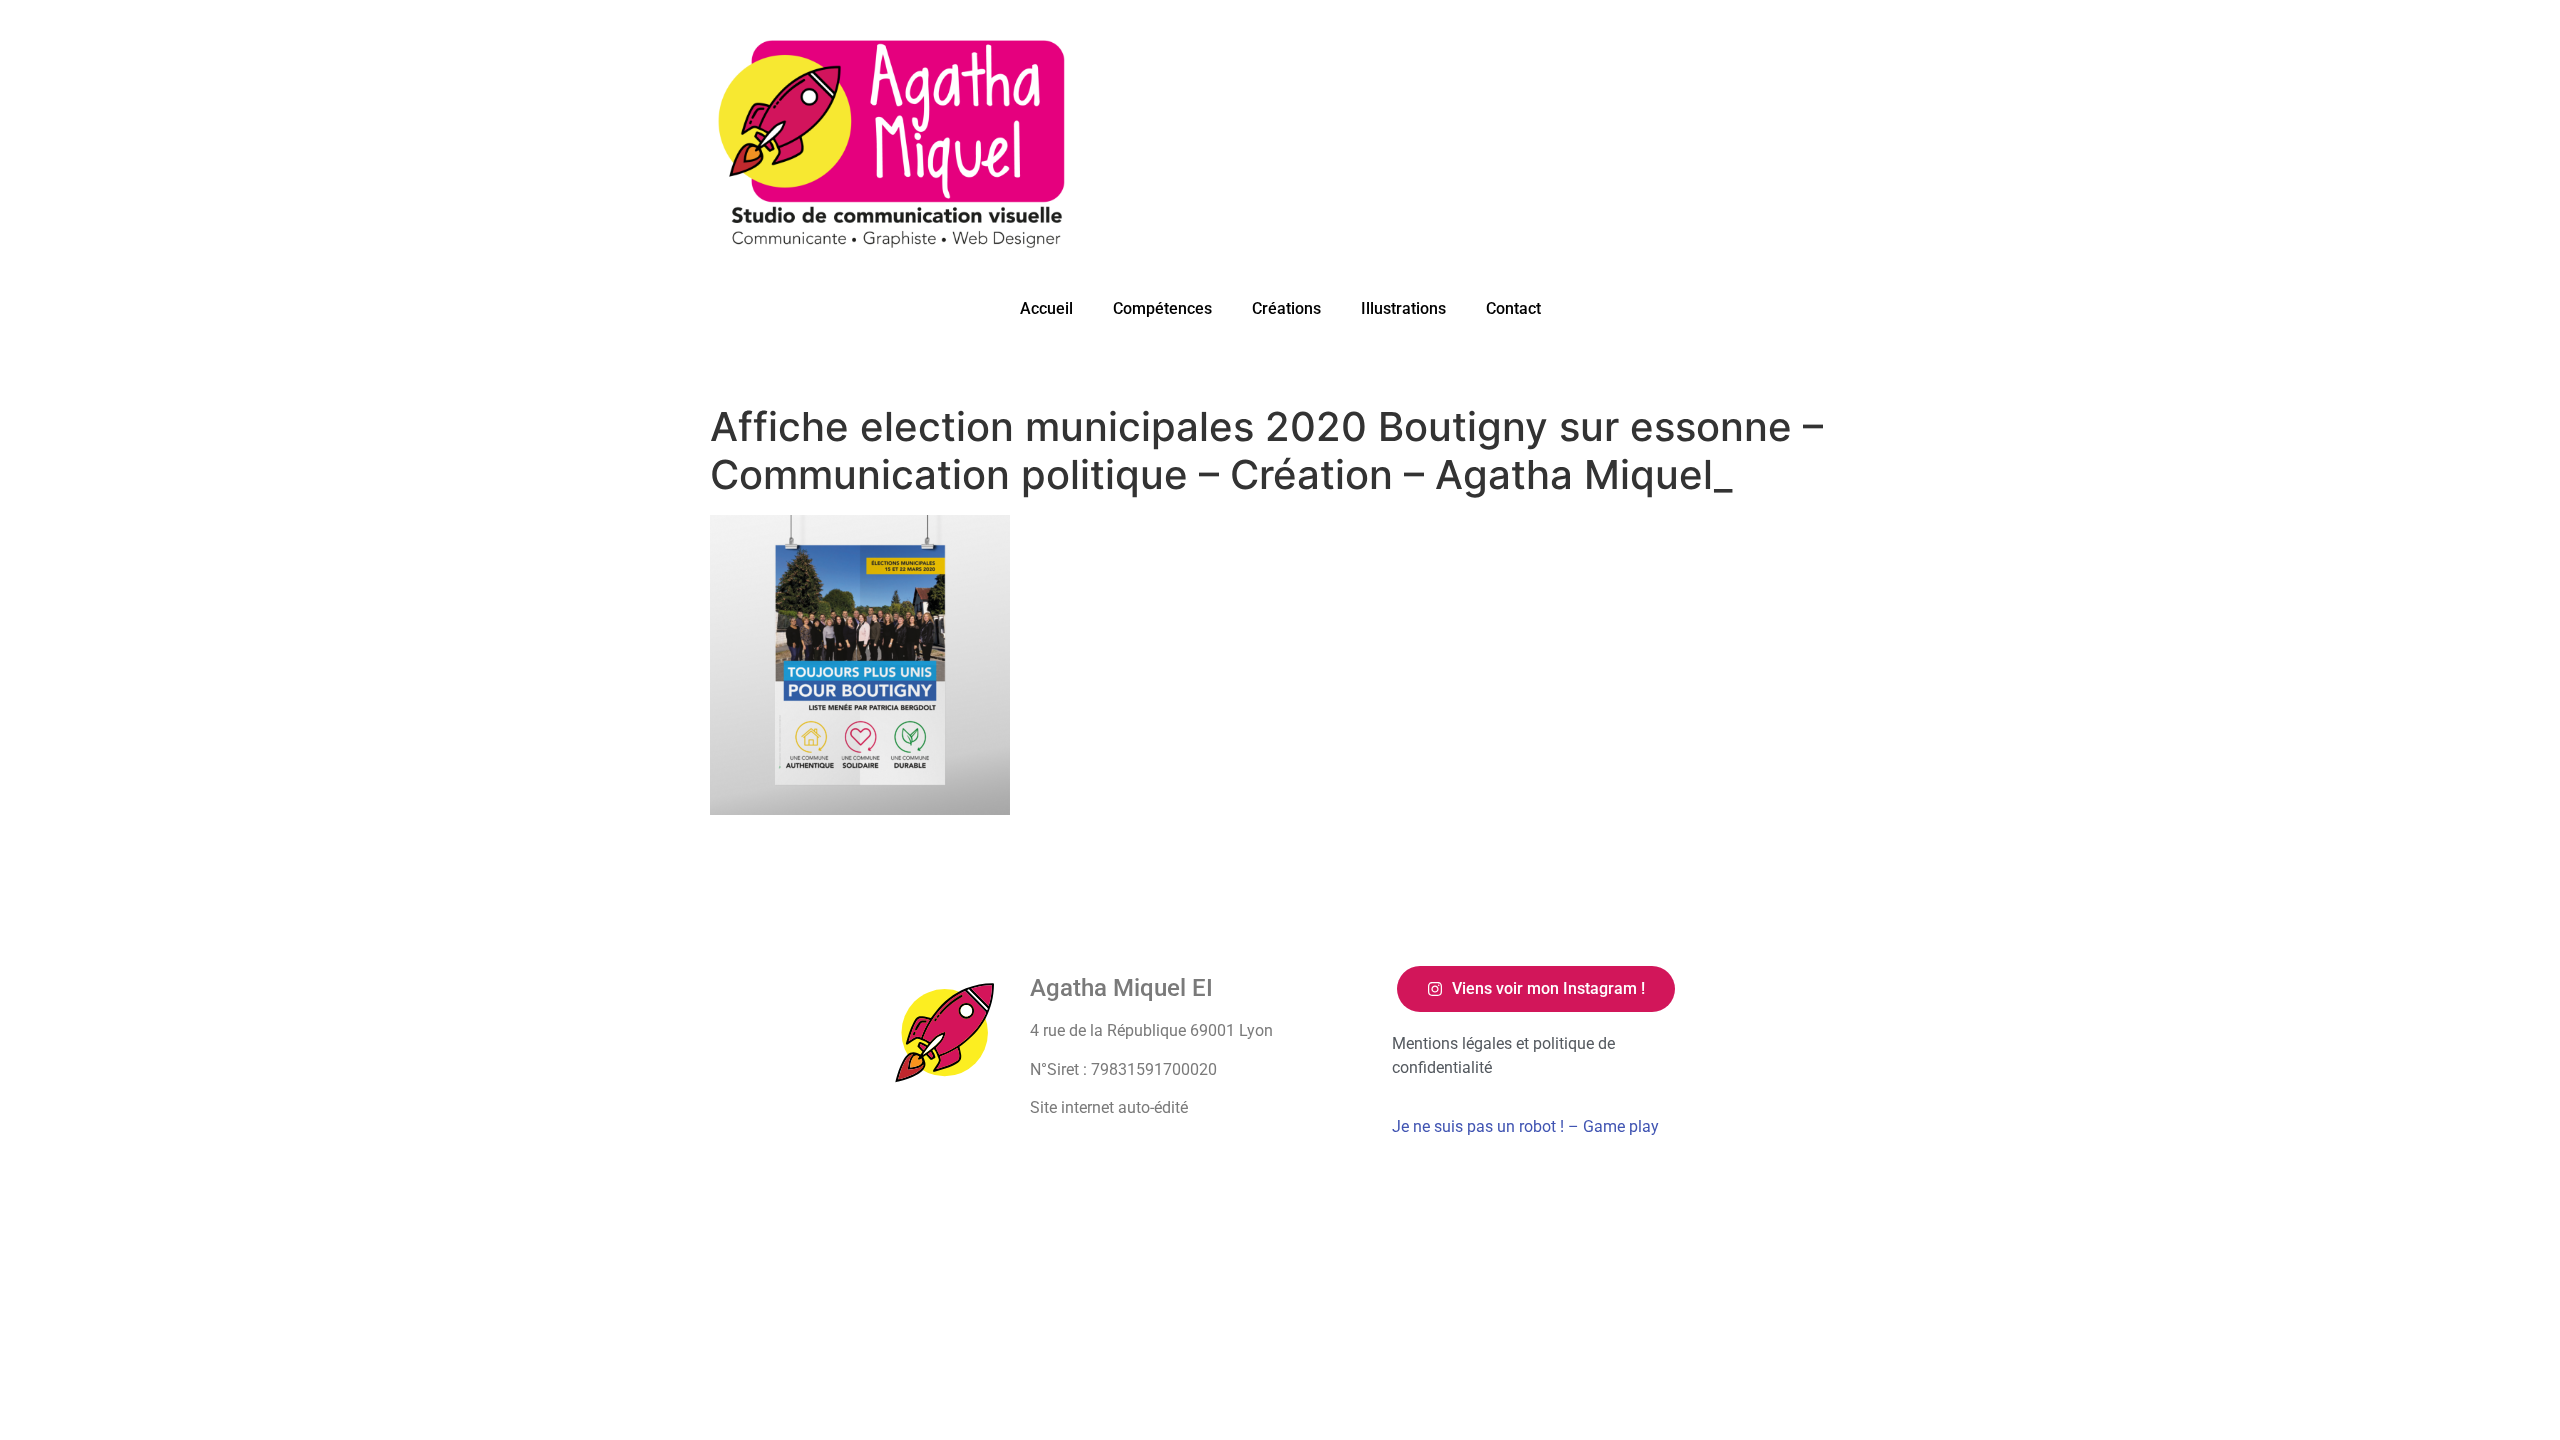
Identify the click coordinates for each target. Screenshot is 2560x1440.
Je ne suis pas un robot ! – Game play (1525, 1126)
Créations (1286, 308)
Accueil (1046, 308)
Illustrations (1403, 308)
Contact (1513, 308)
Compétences (1162, 308)
